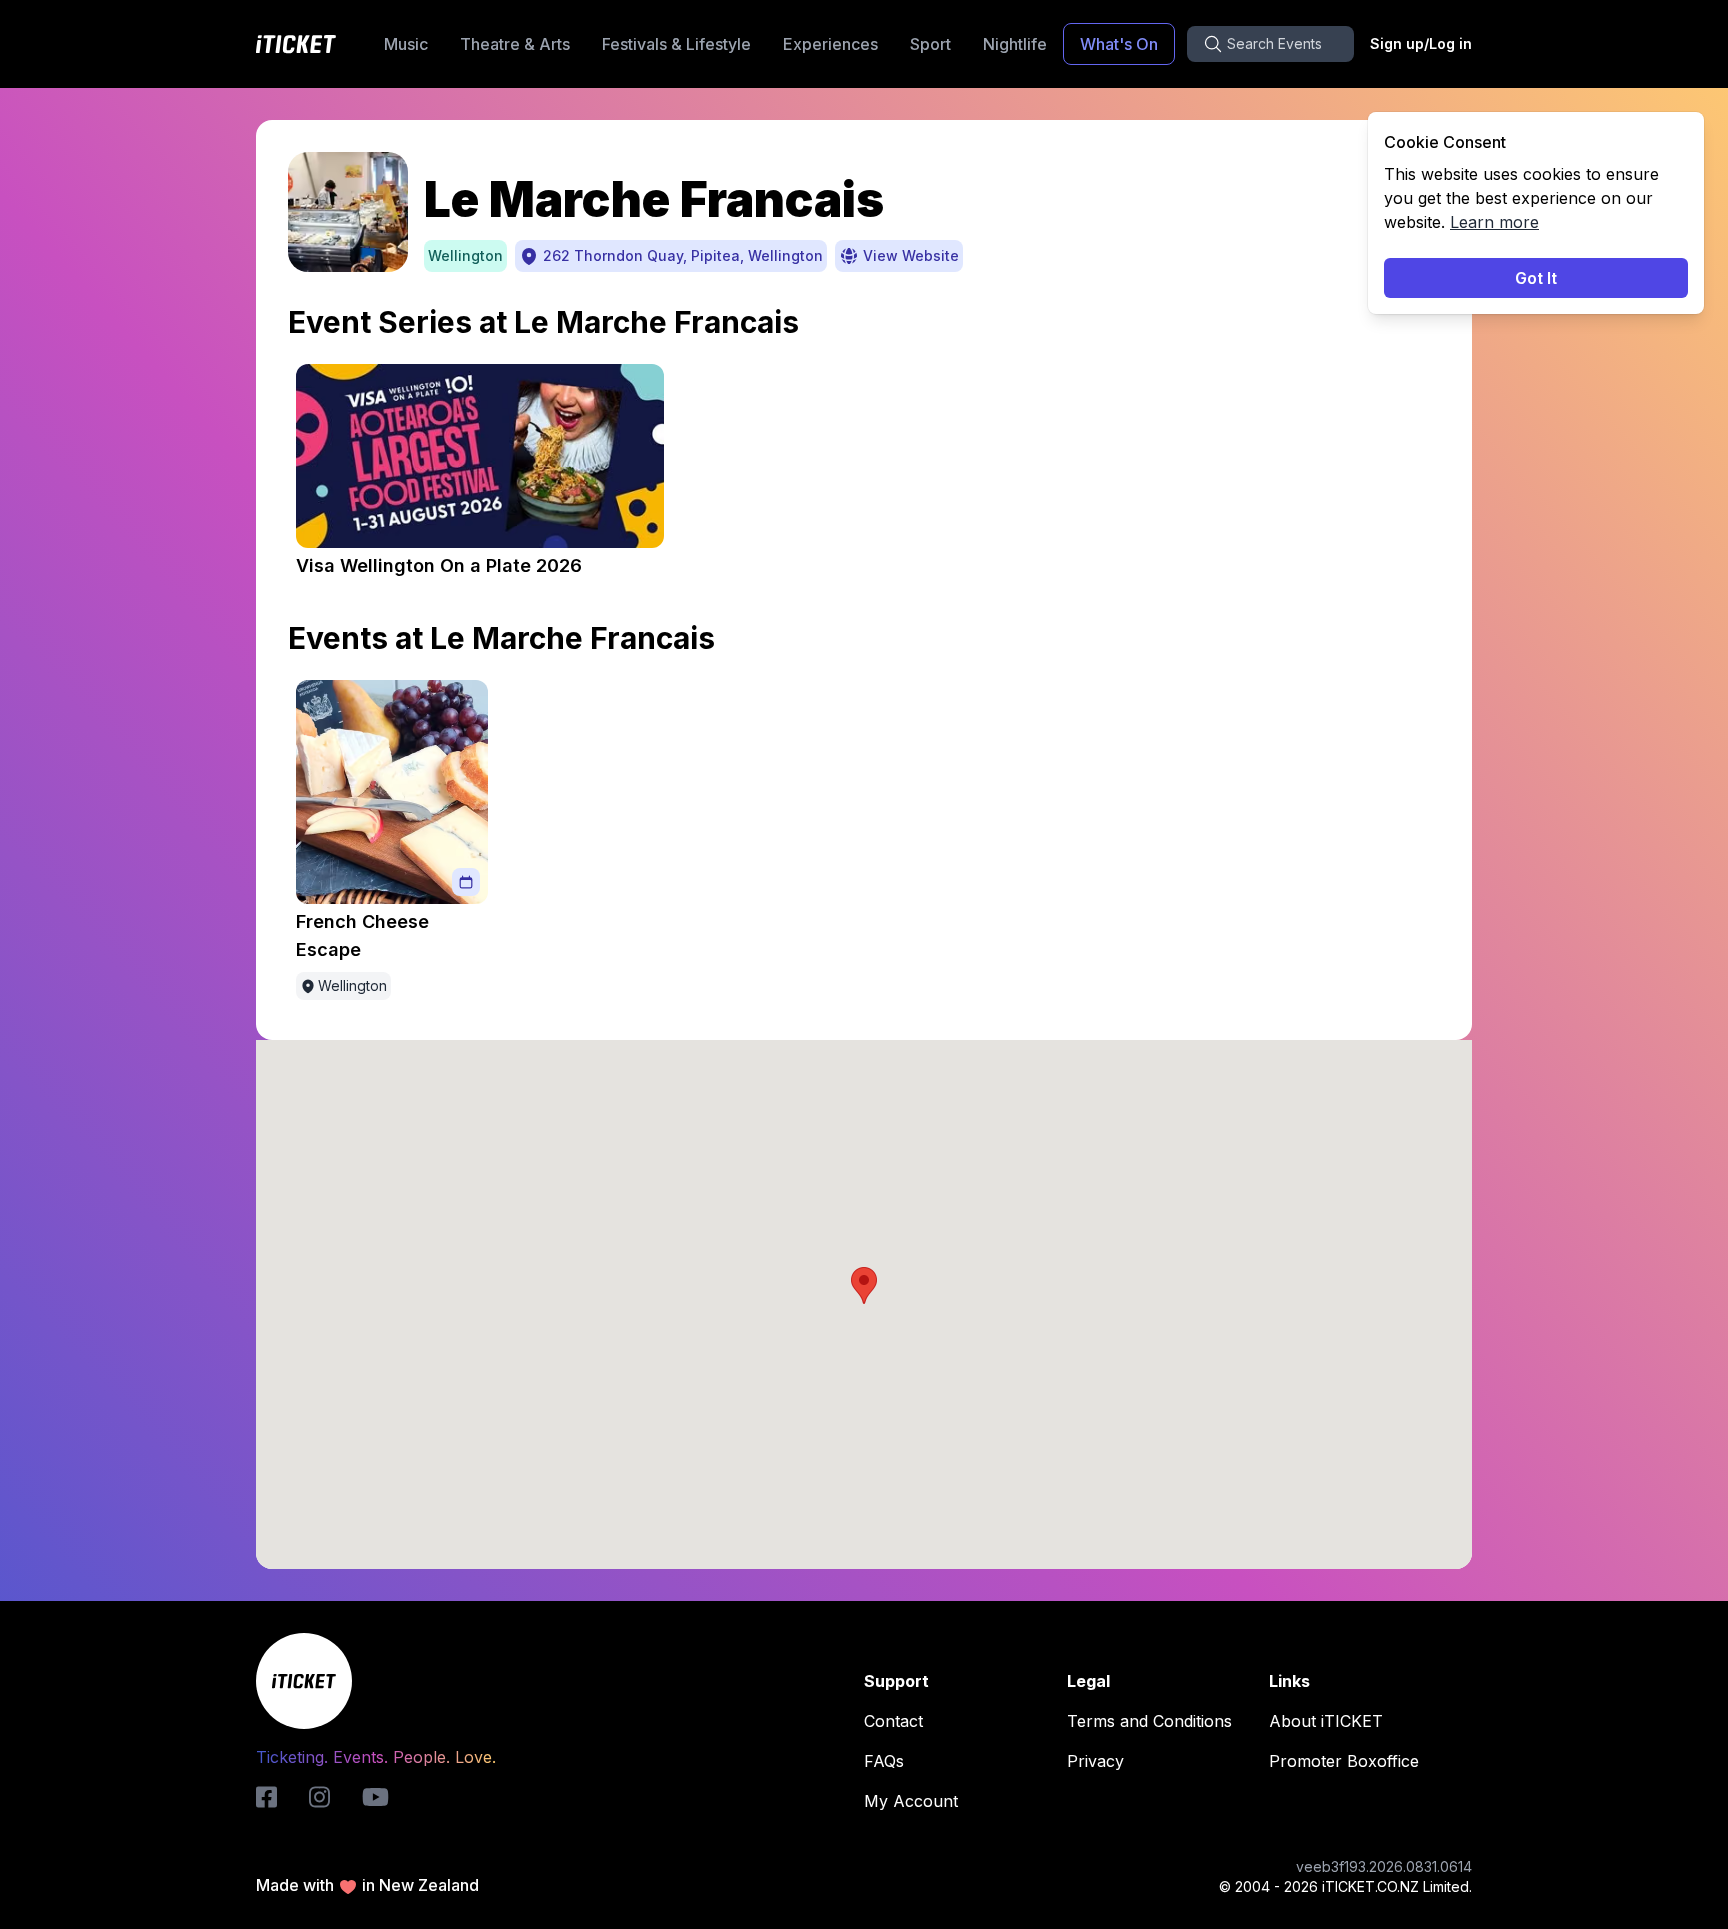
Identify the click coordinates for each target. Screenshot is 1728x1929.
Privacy (1095, 1761)
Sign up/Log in (1421, 43)
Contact (893, 1721)
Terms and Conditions (1149, 1721)
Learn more (1494, 222)
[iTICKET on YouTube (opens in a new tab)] (375, 1797)
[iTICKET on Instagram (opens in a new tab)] (319, 1797)
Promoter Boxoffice (1344, 1761)
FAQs (884, 1761)
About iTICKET (1326, 1721)
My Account (911, 1801)
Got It (1536, 278)
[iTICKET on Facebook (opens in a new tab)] (266, 1797)
